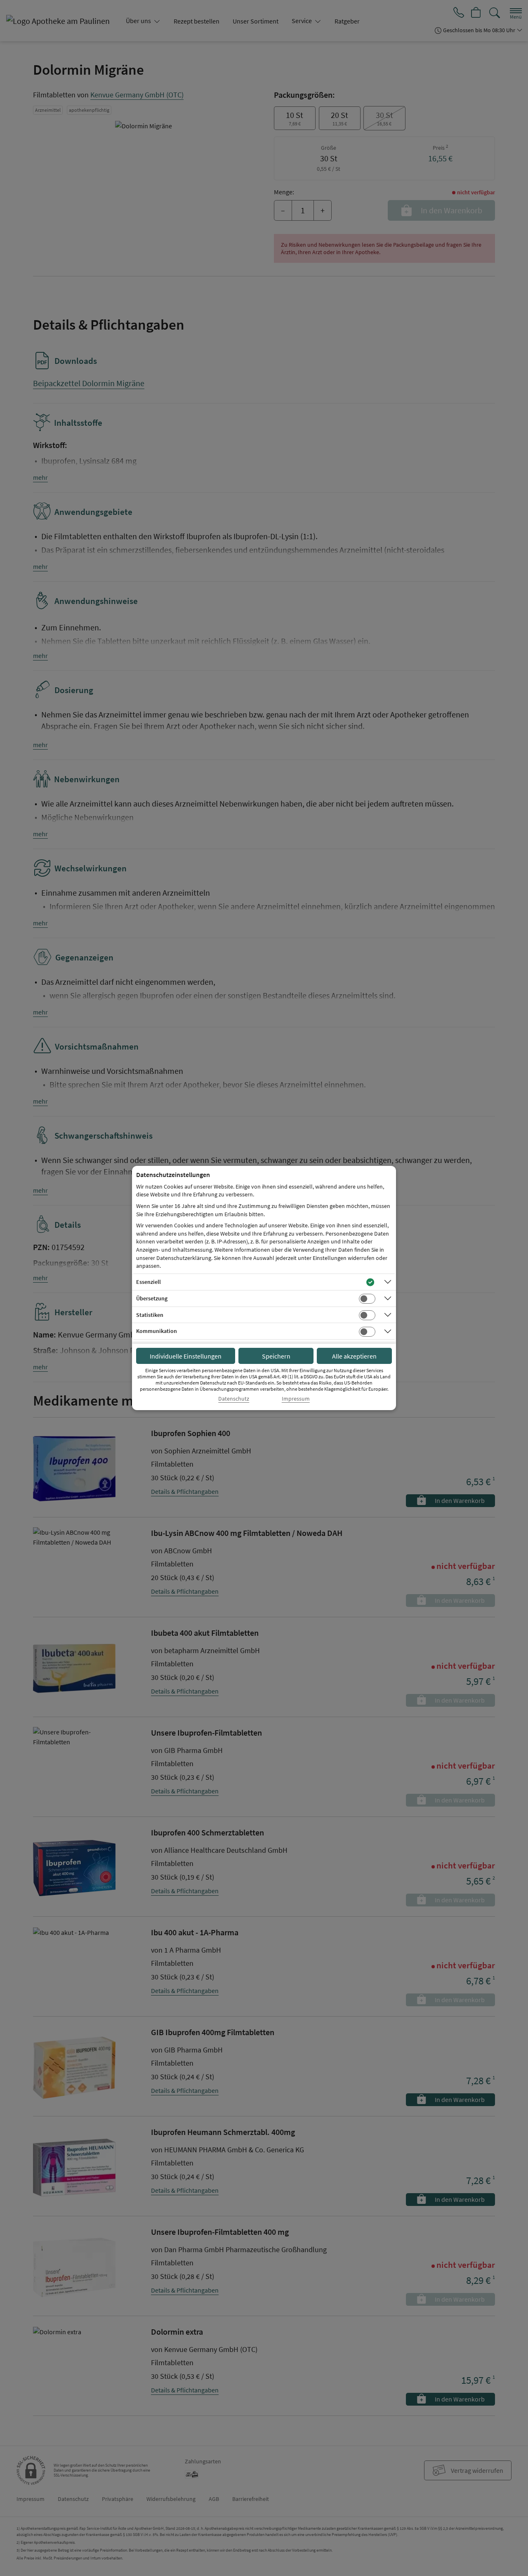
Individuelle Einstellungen (186, 1356)
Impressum (296, 1399)
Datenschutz (234, 1399)
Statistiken (150, 1315)
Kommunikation (157, 1331)
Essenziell (148, 1282)
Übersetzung (152, 1298)
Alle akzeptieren (354, 1356)
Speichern (276, 1356)
